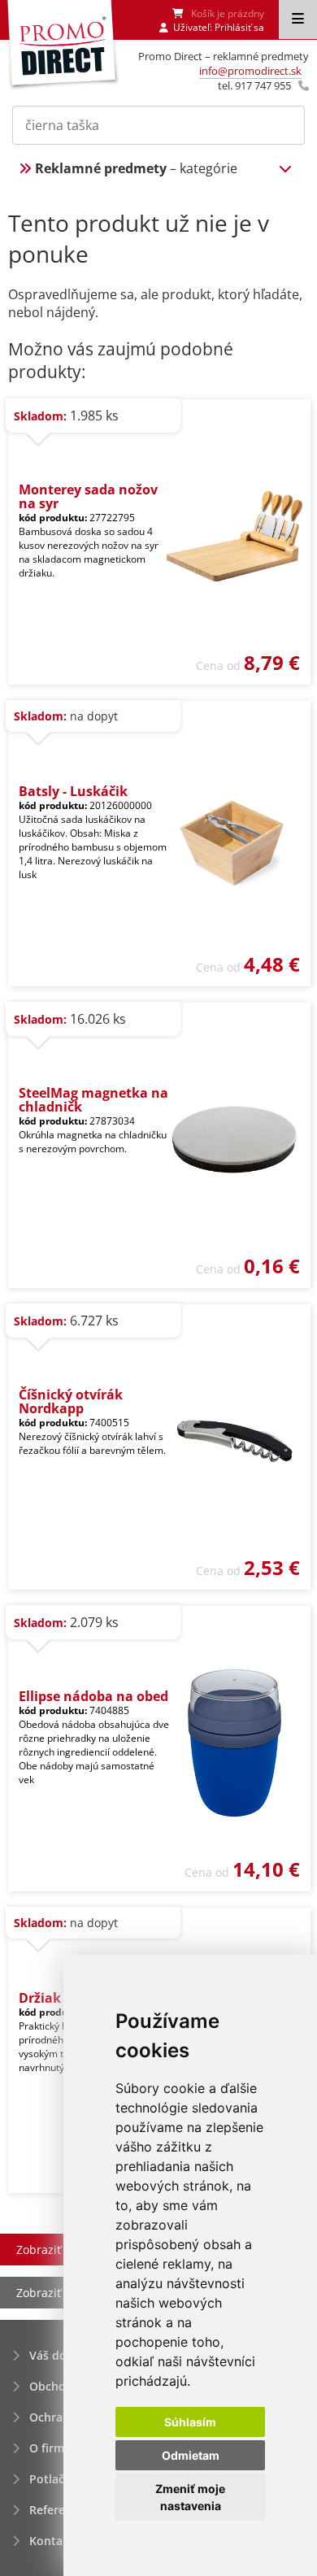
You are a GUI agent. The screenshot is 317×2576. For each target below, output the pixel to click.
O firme (50, 2448)
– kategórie (136, 168)
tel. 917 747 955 (254, 85)
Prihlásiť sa (239, 27)
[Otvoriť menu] (298, 20)
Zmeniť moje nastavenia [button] (190, 2497)
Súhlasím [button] (190, 2422)
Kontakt (52, 2541)
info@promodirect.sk (250, 71)
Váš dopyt (57, 2355)
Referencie (59, 2510)
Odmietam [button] (191, 2455)
